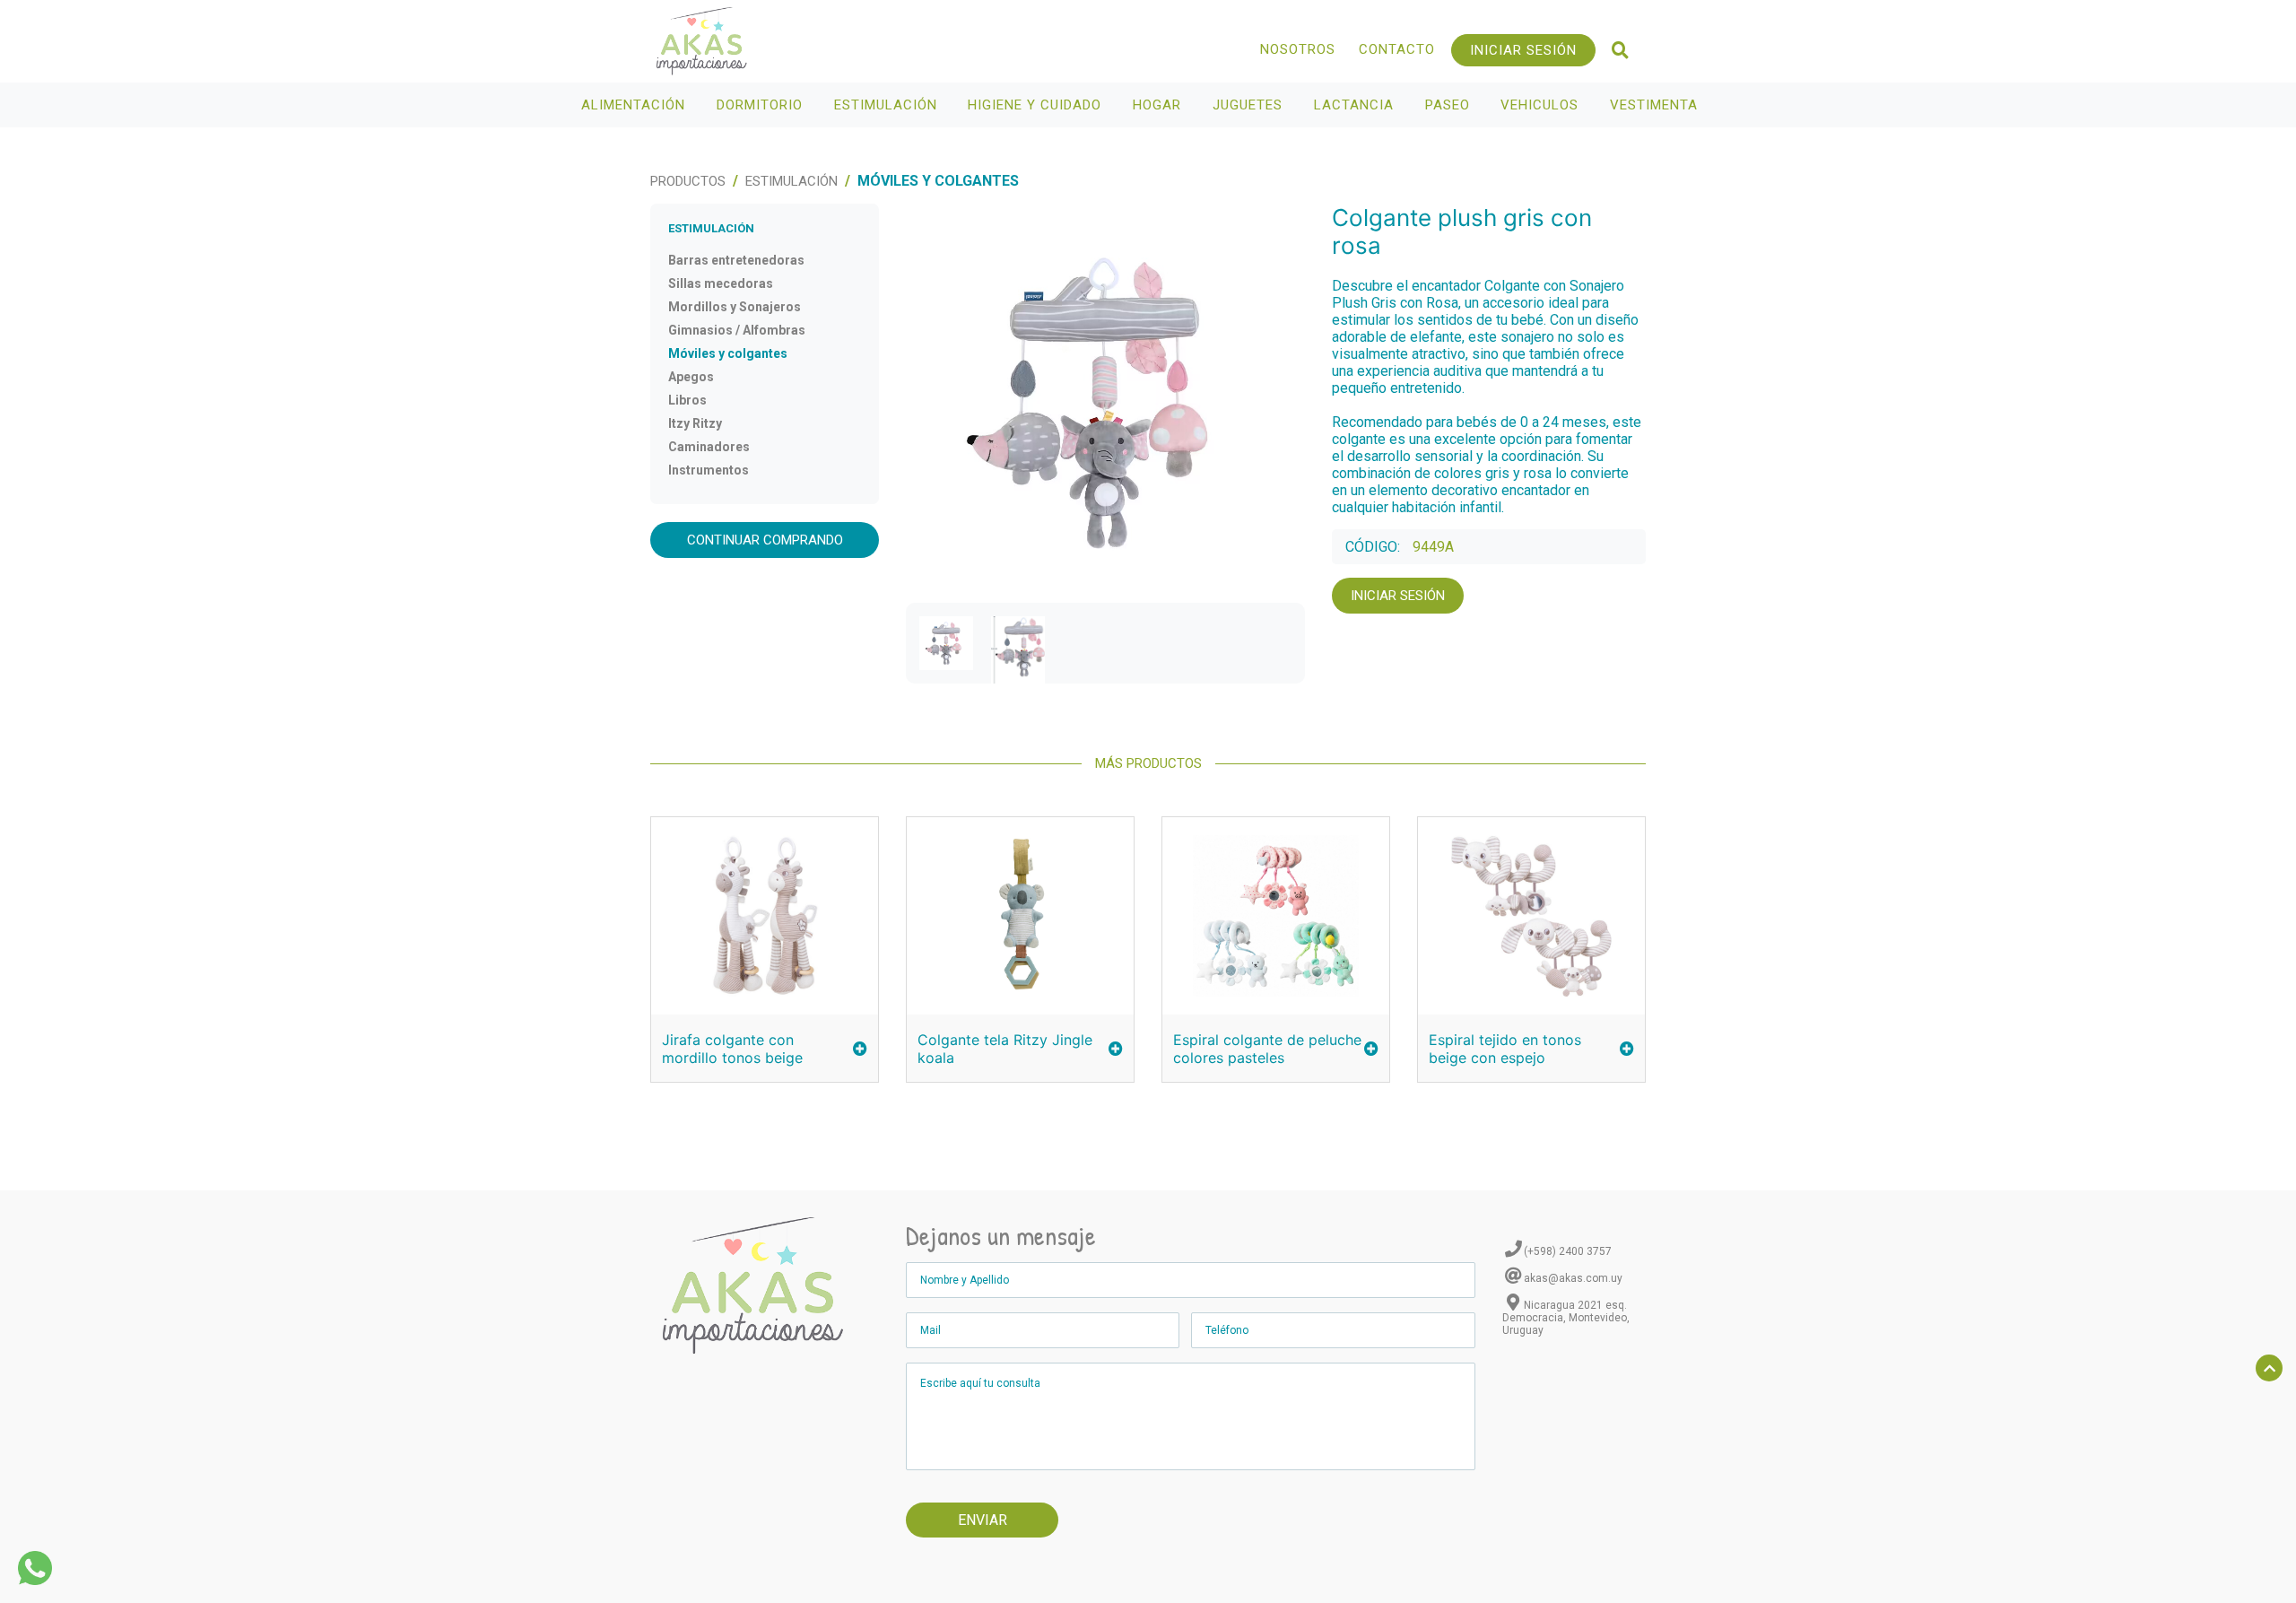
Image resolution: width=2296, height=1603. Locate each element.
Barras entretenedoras (736, 260)
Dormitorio (762, 105)
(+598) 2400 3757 (1568, 1251)
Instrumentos (709, 470)
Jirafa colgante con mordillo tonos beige (732, 1049)
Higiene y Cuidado (1037, 105)
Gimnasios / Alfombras (737, 330)
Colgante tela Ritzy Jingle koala (1005, 1049)
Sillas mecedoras (721, 283)
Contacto (1397, 49)
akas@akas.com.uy (1573, 1278)
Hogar (1159, 105)
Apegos (691, 377)
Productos (688, 181)
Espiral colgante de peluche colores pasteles (1267, 1049)
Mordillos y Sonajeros (735, 307)
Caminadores (709, 447)
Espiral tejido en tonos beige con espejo (1505, 1049)
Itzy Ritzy (695, 423)
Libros (687, 400)
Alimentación (635, 105)
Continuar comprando (765, 540)
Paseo (1450, 105)
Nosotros (1298, 49)
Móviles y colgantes (728, 353)
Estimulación (888, 105)
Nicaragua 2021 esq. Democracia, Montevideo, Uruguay (1566, 1318)
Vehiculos (1542, 105)
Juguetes (1250, 105)
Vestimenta (1656, 105)
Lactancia (1356, 105)
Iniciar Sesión (1523, 50)
